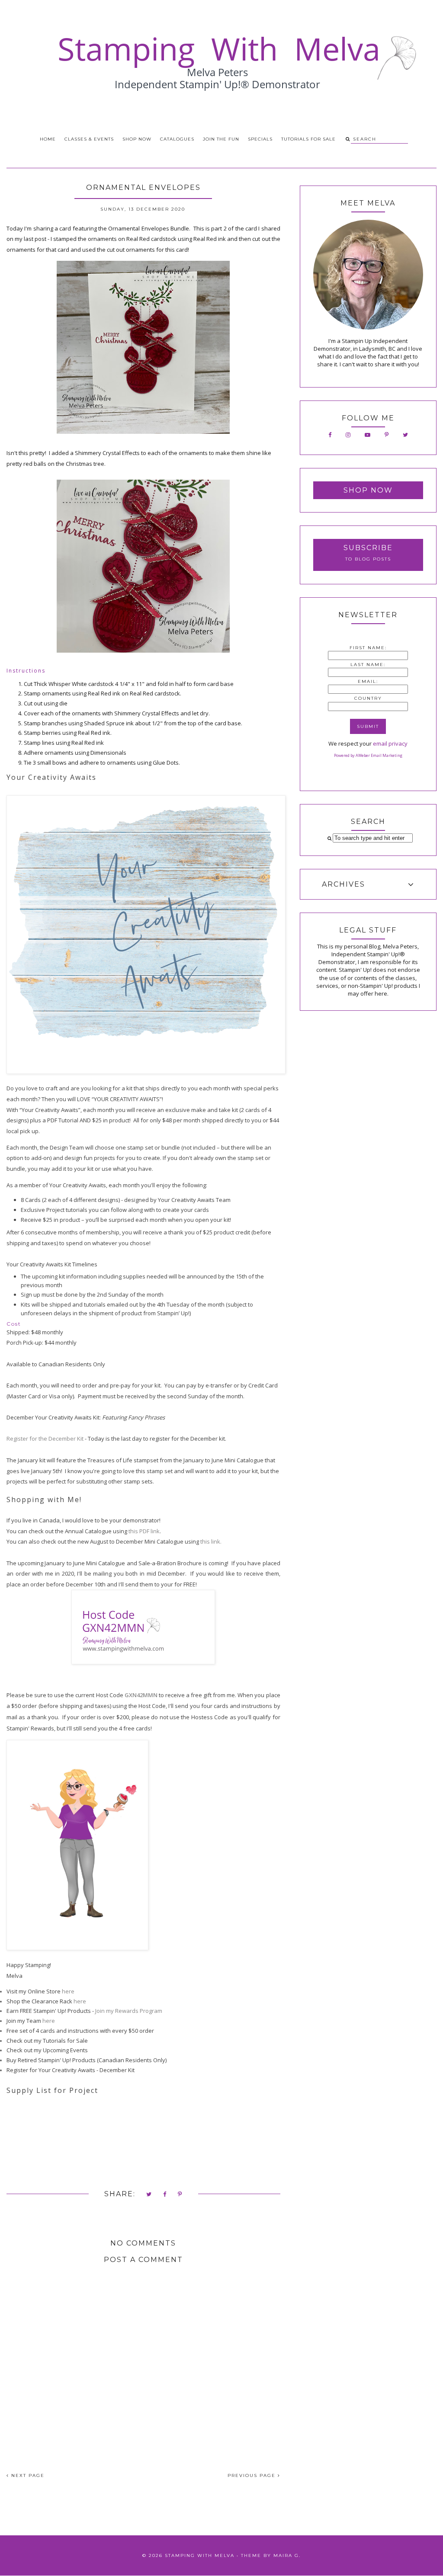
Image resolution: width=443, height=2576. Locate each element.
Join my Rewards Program (129, 2011)
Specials (260, 139)
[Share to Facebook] (165, 2195)
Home (48, 139)
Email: (368, 681)
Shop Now (137, 139)
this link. (211, 1541)
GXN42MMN (141, 1695)
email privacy (390, 743)
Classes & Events (89, 139)
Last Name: (368, 665)
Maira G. (287, 2555)
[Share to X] (149, 2195)
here (68, 1991)
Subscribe (368, 548)
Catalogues (177, 139)
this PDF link (144, 1531)
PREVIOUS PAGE (253, 2475)
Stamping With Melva (200, 2555)
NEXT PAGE (27, 2475)
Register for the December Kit (45, 1439)
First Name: (368, 648)
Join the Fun (221, 139)
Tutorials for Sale (308, 139)
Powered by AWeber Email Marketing (368, 755)
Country (368, 698)
